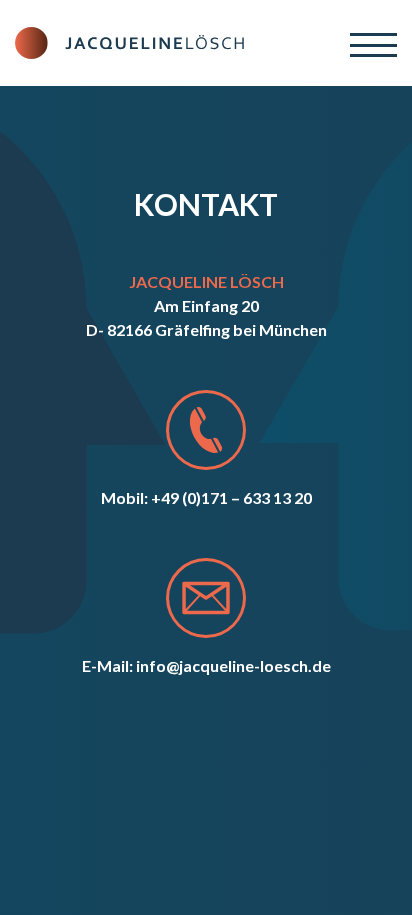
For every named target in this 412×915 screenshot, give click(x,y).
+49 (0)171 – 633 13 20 (231, 497)
